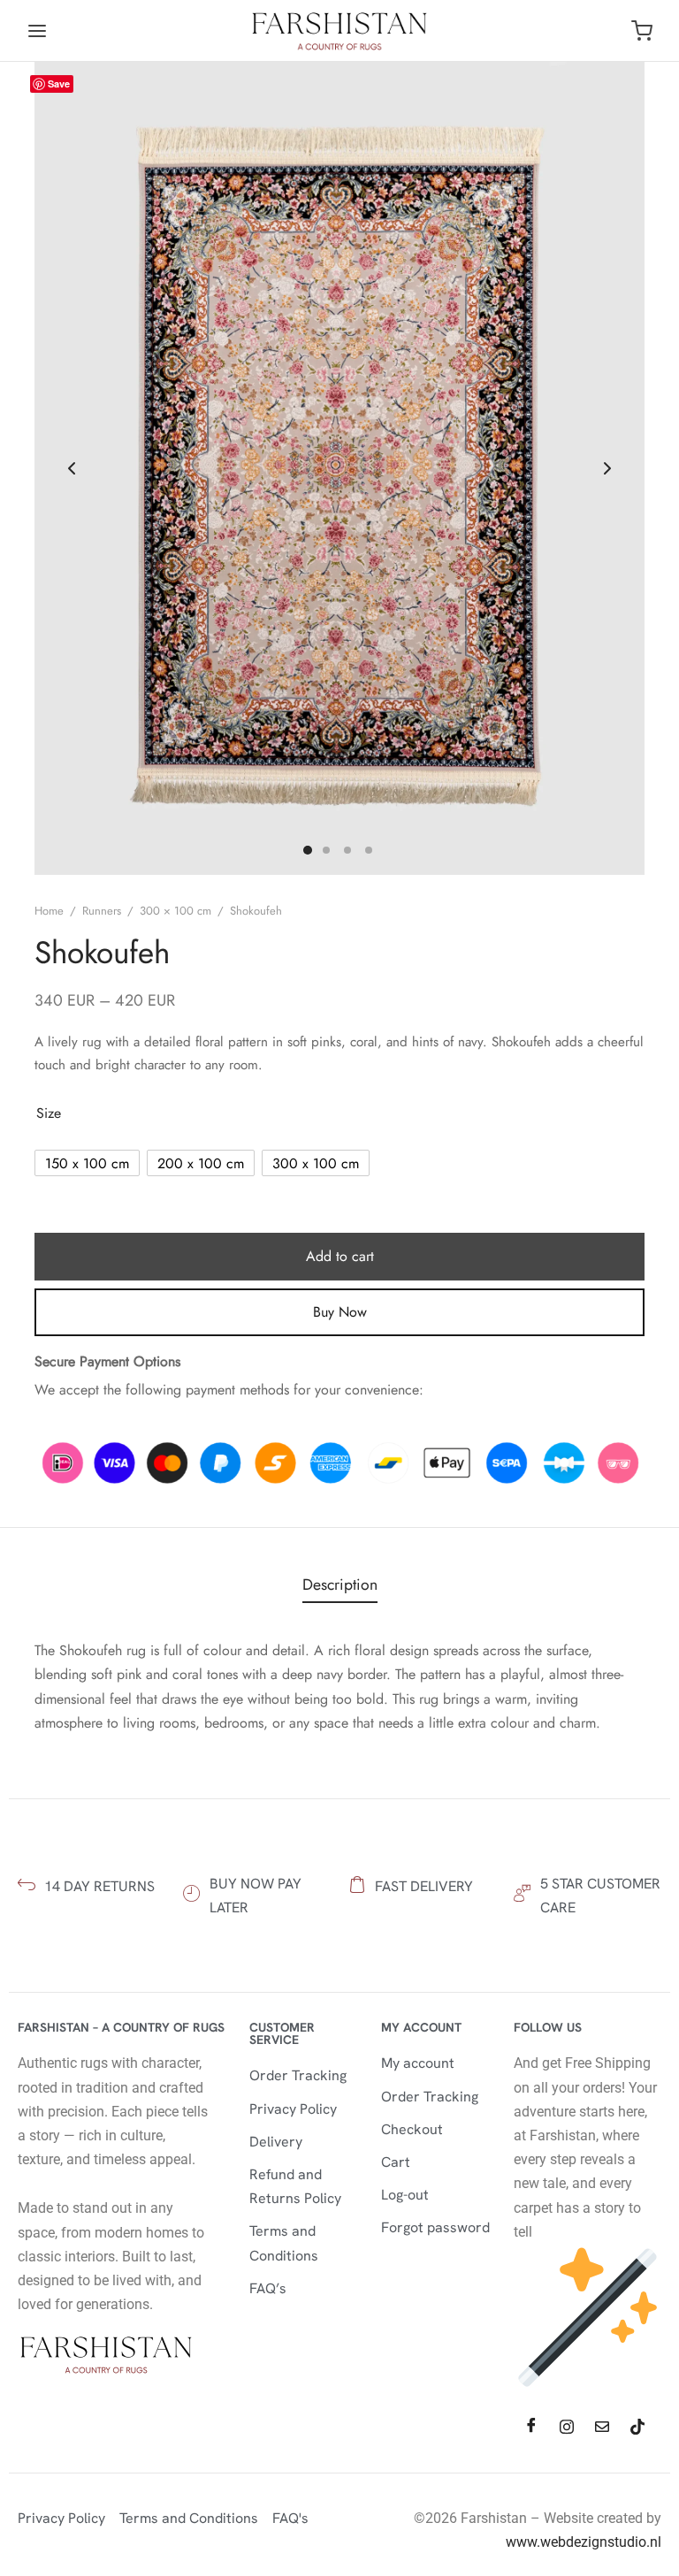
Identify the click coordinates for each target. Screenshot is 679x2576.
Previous (72, 468)
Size (49, 1113)
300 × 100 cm (175, 911)
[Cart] (642, 31)
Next (607, 468)
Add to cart (340, 1256)
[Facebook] (531, 2427)
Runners (102, 911)
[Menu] (37, 31)
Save (59, 84)
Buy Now (340, 1312)
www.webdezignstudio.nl (584, 2542)
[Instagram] (567, 2427)
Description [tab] (340, 1584)
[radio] (87, 1163)
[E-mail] (602, 2427)
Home (49, 911)
